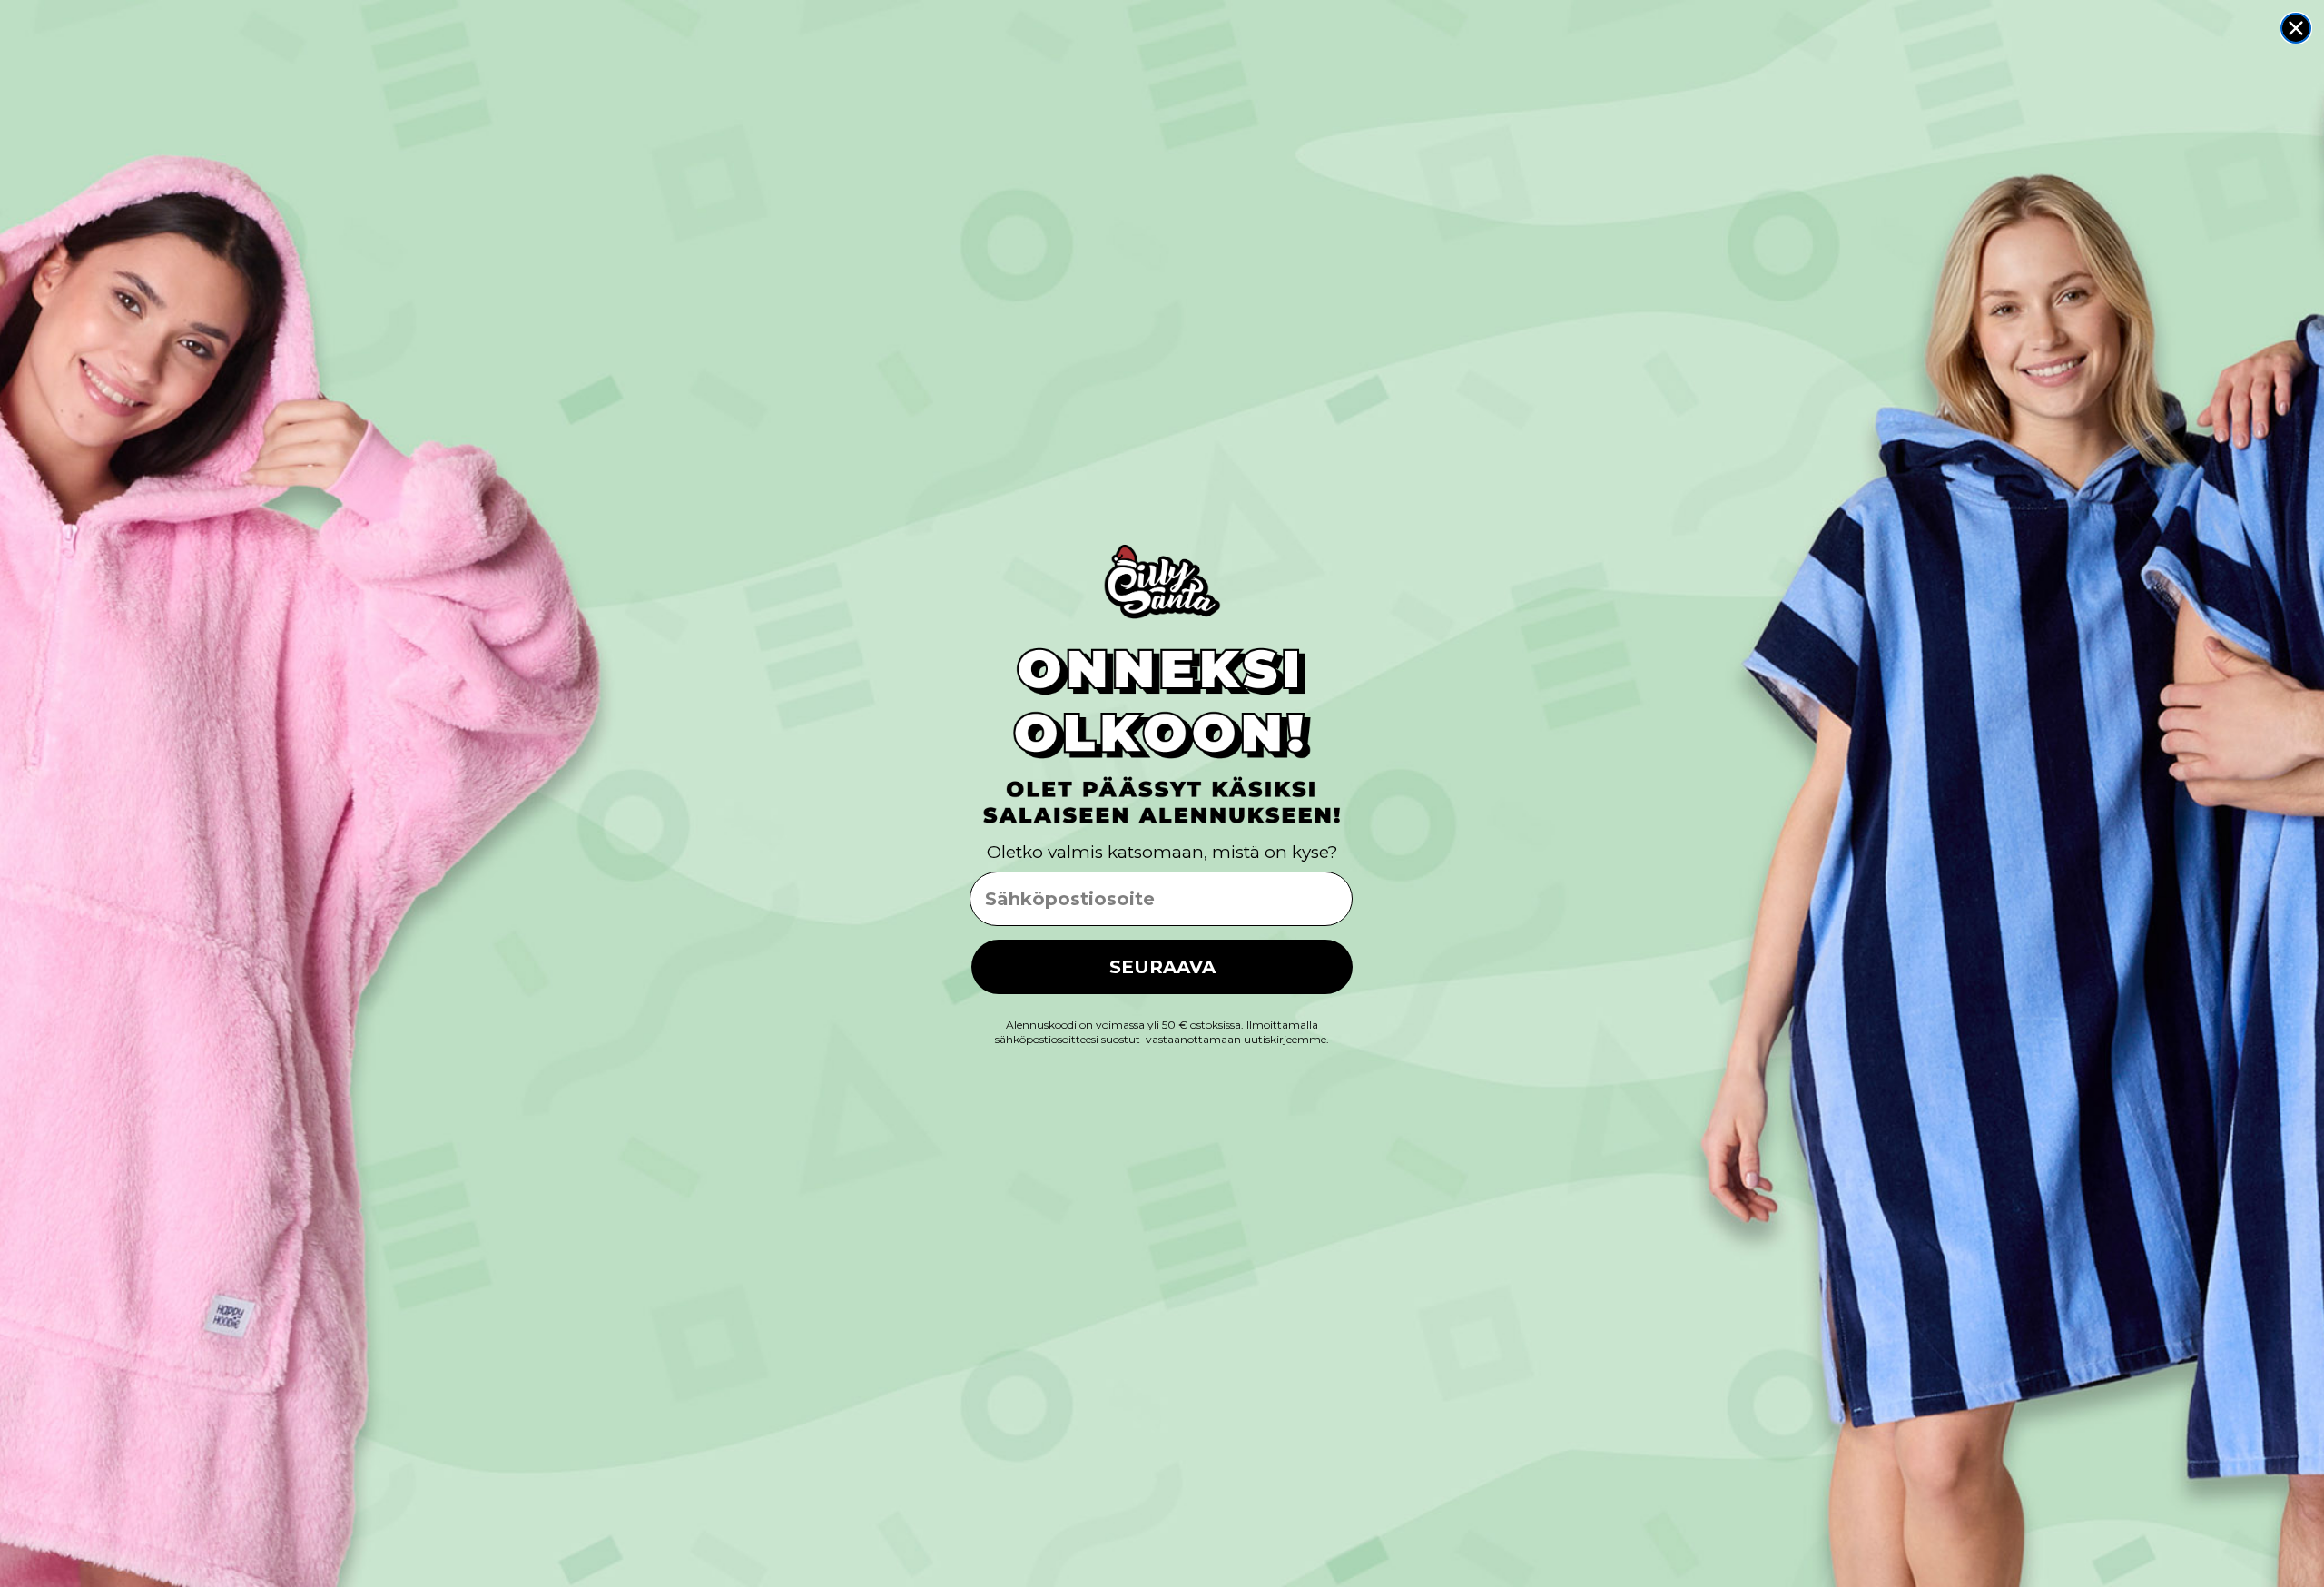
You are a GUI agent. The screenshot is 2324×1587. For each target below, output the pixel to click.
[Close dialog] (2296, 28)
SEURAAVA (1162, 967)
